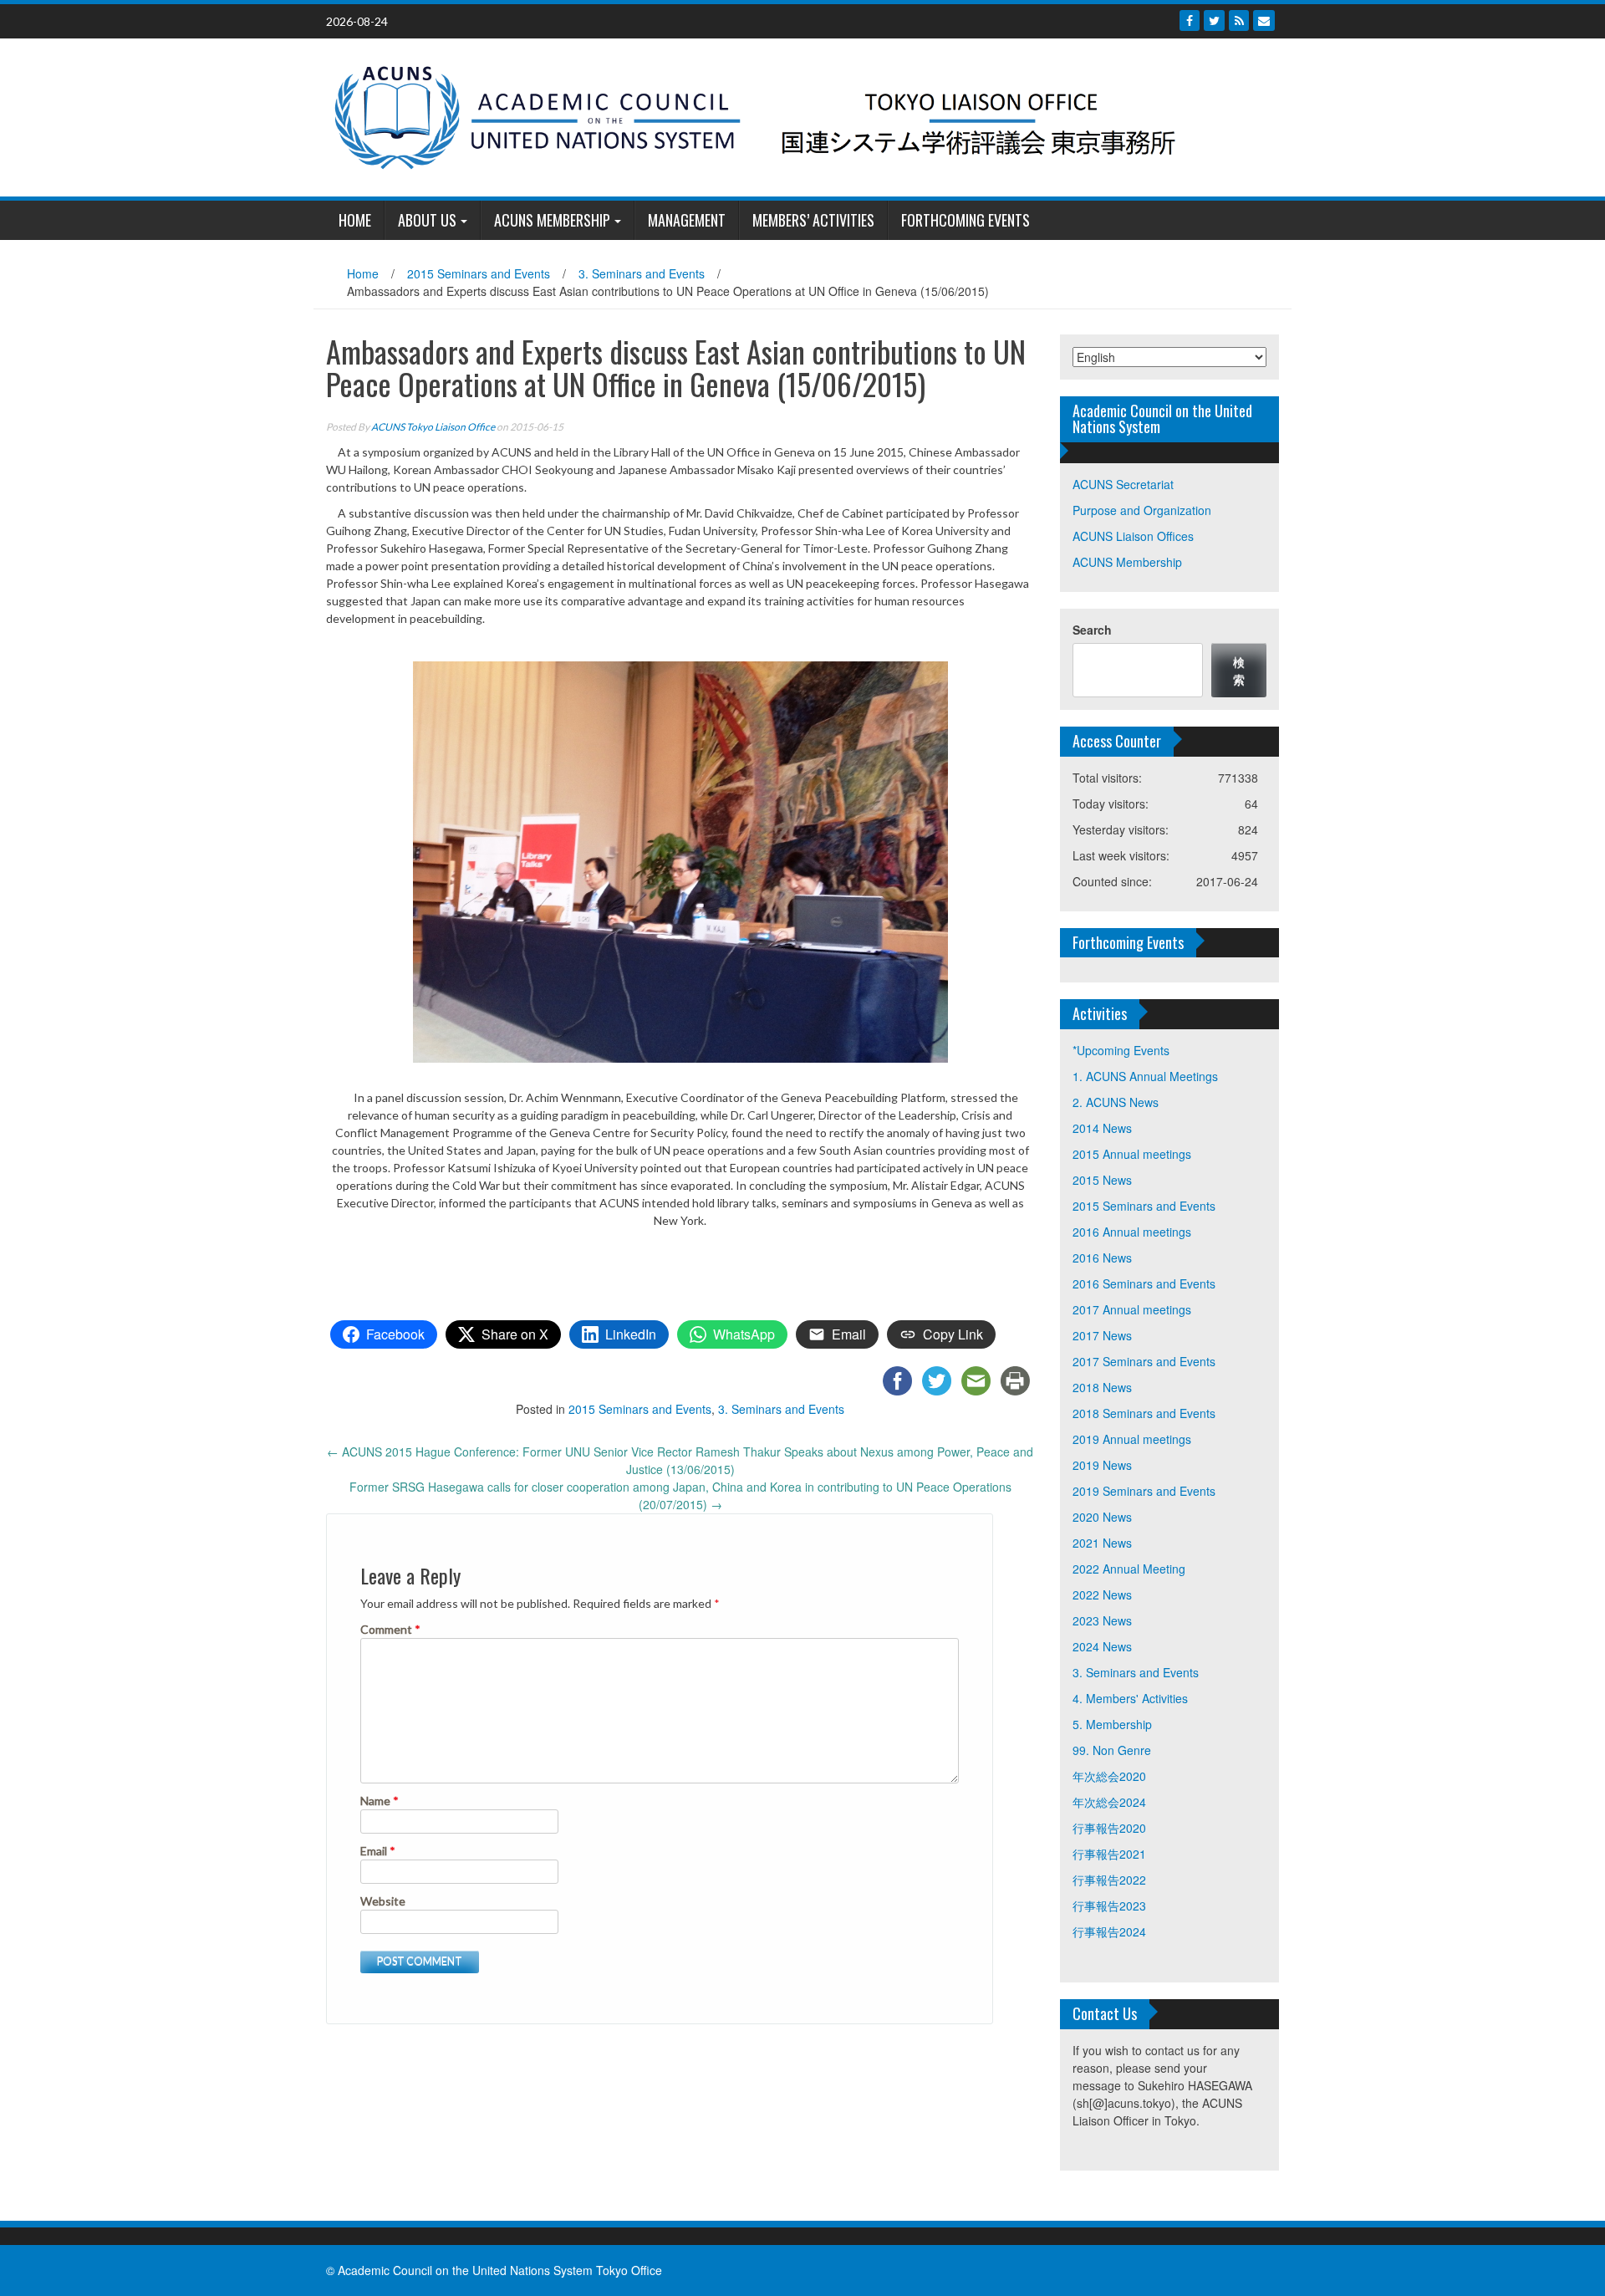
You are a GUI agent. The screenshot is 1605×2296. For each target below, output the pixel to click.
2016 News (1102, 1258)
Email (378, 1851)
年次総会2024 (1109, 1802)
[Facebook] (1190, 20)
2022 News (1102, 1594)
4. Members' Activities (1130, 1698)
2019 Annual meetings (1132, 1439)
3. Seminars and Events (642, 273)
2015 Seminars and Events (479, 273)
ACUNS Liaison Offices (1133, 536)
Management (687, 220)
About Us (427, 220)
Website (383, 1901)
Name (380, 1801)
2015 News (1102, 1180)
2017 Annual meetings (1132, 1309)
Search (1092, 630)
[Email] (1264, 20)
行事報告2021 (1109, 1854)
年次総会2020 (1109, 1776)
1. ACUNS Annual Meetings (1145, 1076)
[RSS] (1239, 20)
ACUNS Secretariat (1123, 484)
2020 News (1102, 1517)
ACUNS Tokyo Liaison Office (433, 427)
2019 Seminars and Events (1144, 1491)
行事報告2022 (1109, 1880)
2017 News (1102, 1335)
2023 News (1102, 1620)
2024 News (1102, 1646)
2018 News (1102, 1387)
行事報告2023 (1109, 1906)
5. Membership (1112, 1724)
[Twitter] (1214, 20)
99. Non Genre (1112, 1750)
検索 (1239, 670)
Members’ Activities (813, 220)
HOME (355, 220)
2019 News (1102, 1465)
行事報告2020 (1109, 1828)
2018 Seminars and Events (1144, 1413)
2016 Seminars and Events (1144, 1283)
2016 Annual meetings (1132, 1232)
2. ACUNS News (1116, 1102)
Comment (390, 1629)
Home (363, 273)
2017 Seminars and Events (1144, 1361)
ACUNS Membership (552, 220)
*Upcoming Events (1121, 1050)
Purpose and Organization (1142, 510)
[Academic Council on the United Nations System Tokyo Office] (796, 115)
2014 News (1102, 1128)
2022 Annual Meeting (1129, 1569)
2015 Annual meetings (1132, 1154)
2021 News (1102, 1543)
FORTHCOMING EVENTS (966, 220)
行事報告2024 (1109, 1931)
